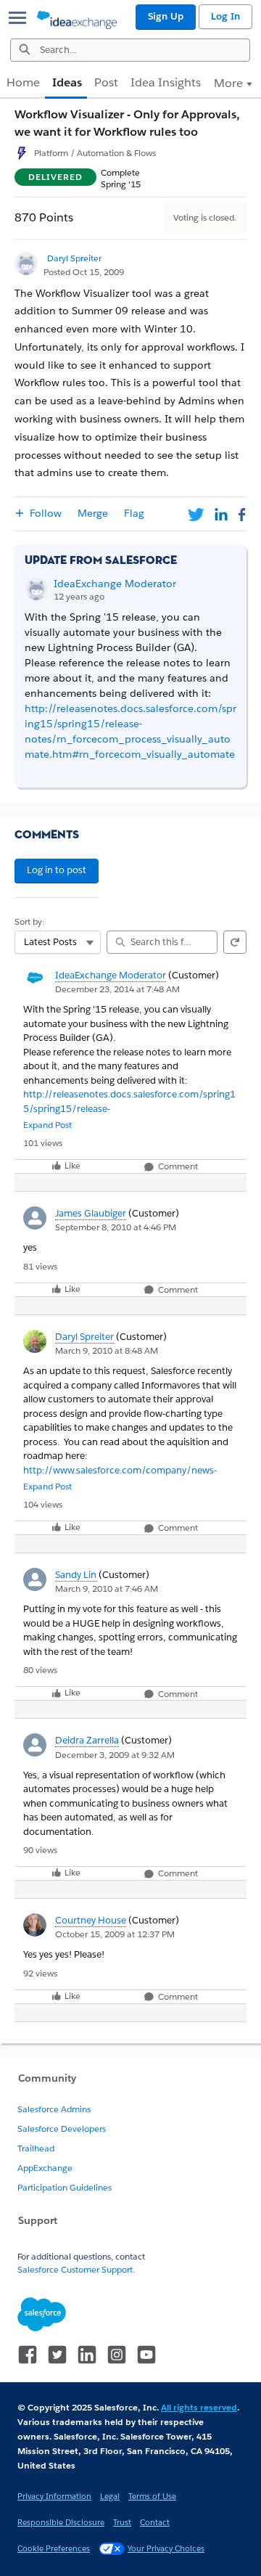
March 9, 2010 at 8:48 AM (107, 1350)
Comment (177, 1167)
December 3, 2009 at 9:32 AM (115, 1755)
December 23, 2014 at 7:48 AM (117, 989)
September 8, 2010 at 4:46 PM (116, 1227)
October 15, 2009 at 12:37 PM (115, 1934)
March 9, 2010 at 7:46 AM (107, 1588)
